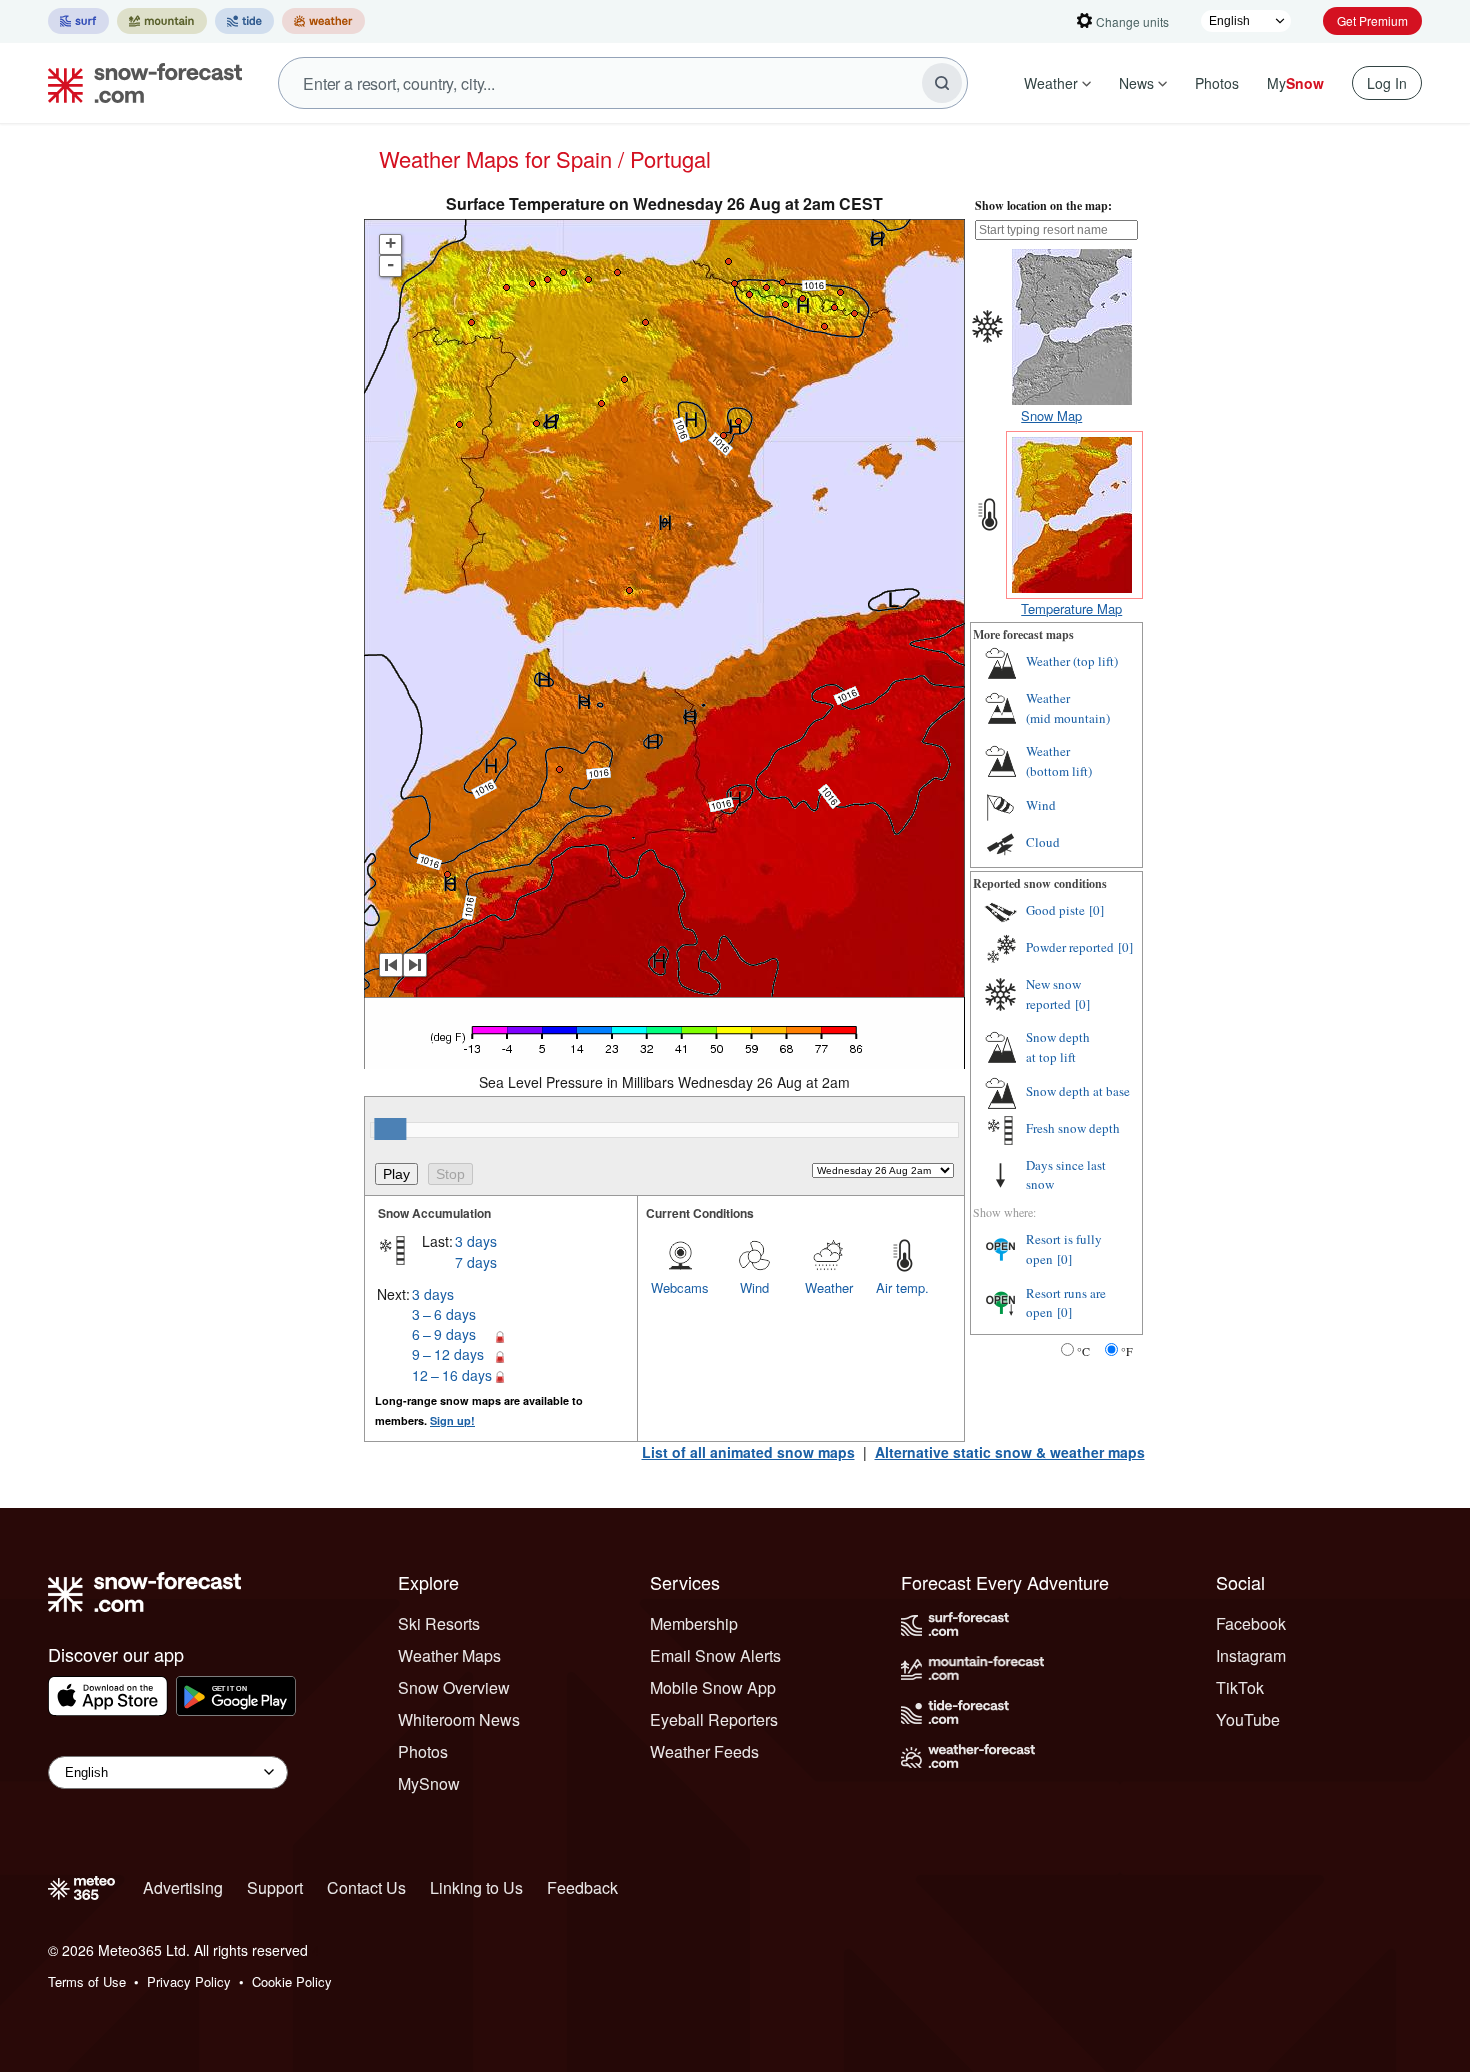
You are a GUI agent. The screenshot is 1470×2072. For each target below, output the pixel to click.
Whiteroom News (459, 1719)
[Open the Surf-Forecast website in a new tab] (78, 21)
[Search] (942, 83)
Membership (694, 1623)
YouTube (1248, 1719)
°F (1127, 1351)
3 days (476, 1241)
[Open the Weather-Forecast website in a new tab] (323, 21)
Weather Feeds (704, 1751)
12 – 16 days (452, 1375)
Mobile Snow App (713, 1687)
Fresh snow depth (1073, 1128)
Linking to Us (476, 1887)
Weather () (1072, 661)
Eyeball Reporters (714, 1719)
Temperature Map (1071, 608)
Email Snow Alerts (715, 1655)
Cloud (1043, 842)
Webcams (680, 1287)
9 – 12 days (448, 1354)
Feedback (582, 1887)
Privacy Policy (189, 1981)
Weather (1051, 83)
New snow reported (1053, 994)
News (1136, 83)
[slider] (390, 1129)
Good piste (1055, 910)
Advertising (183, 1887)
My (1295, 83)
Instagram (1251, 1655)
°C (1083, 1351)
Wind (754, 1287)
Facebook (1251, 1623)
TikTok (1240, 1687)
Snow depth (1058, 1047)
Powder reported (1070, 947)
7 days (476, 1262)
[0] (1096, 910)
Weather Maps (449, 1655)
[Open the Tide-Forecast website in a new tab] (244, 21)
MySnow (429, 1783)
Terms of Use (87, 1981)
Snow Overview (454, 1687)
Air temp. (902, 1287)
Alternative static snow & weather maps (1010, 1452)
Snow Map (1051, 415)
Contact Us (366, 1887)
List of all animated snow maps (748, 1452)
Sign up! (452, 1420)
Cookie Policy (292, 1981)
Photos (1217, 83)
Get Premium (1372, 20)
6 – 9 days (444, 1334)
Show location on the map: (1043, 205)
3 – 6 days (444, 1314)
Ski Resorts (439, 1623)
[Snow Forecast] (139, 83)
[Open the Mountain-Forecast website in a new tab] (162, 21)
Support (275, 1887)
